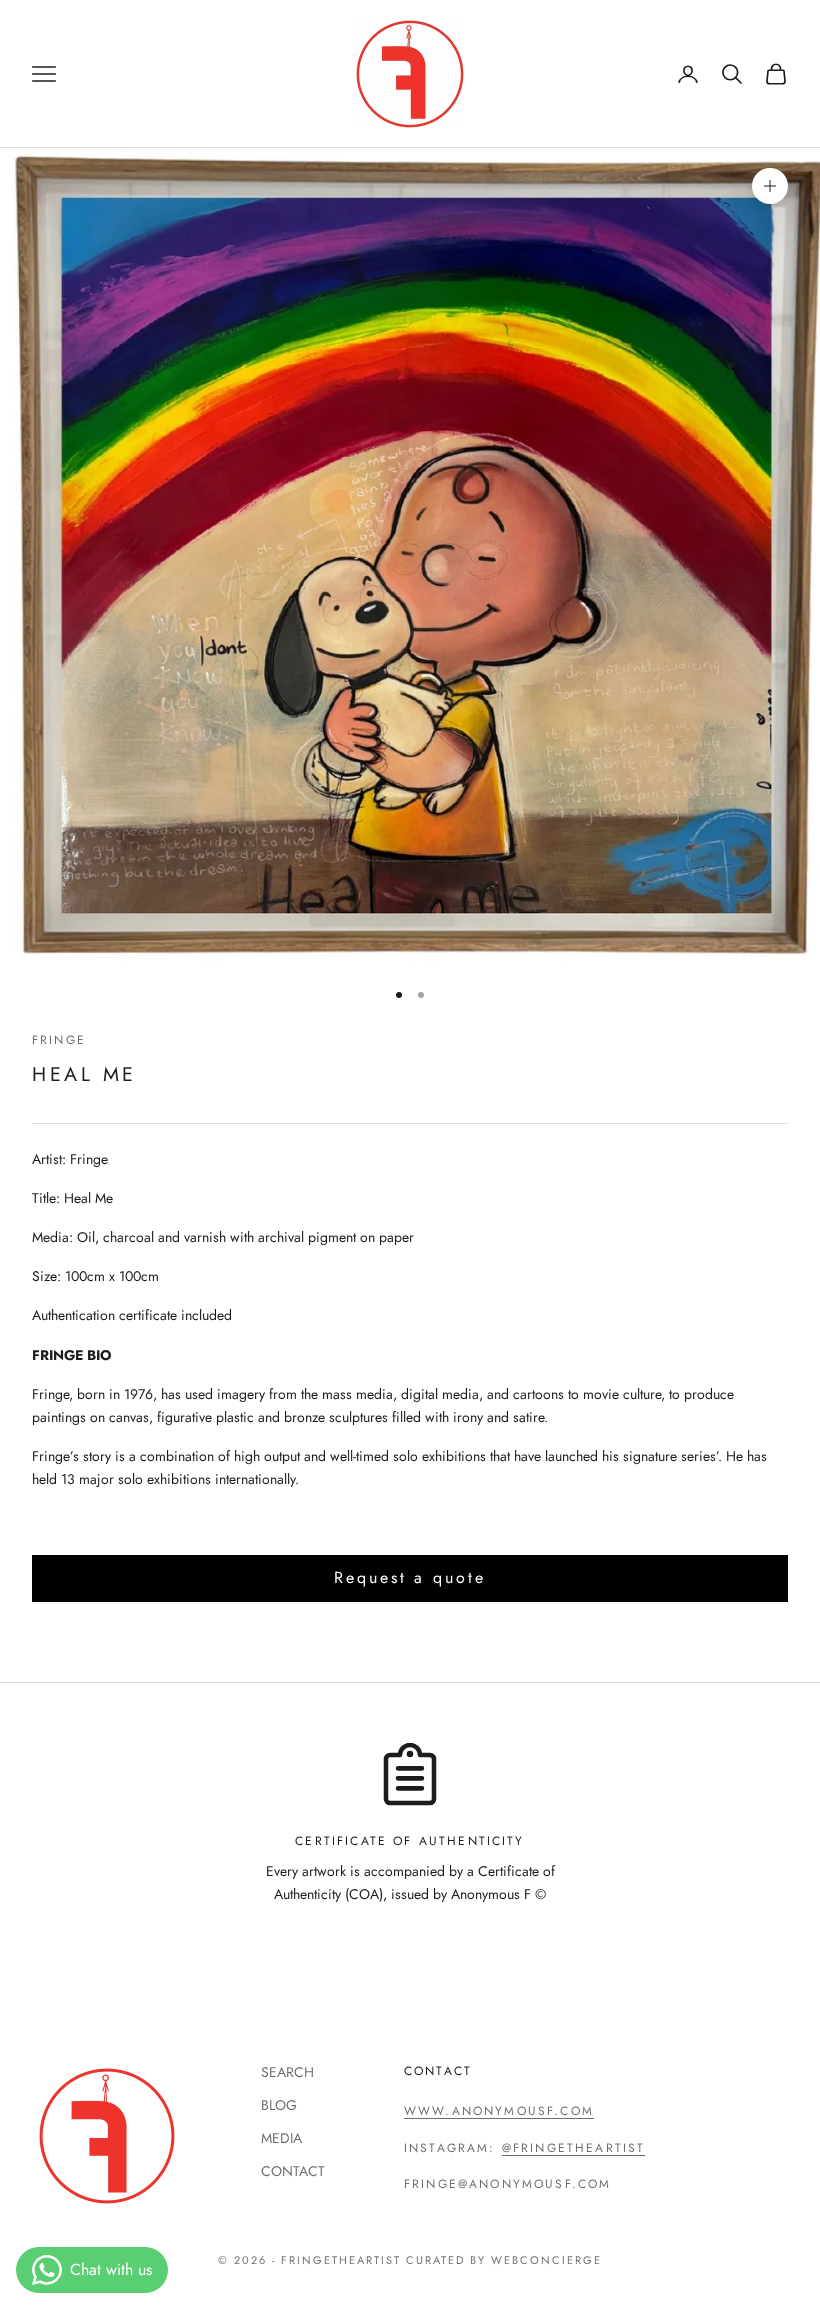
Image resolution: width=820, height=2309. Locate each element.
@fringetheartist (574, 2148)
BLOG (279, 2105)
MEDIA (281, 2138)
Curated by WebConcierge (504, 2260)
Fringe (59, 1040)
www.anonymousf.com (499, 2111)
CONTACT (293, 2171)
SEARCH (287, 2072)
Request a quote (409, 1577)
